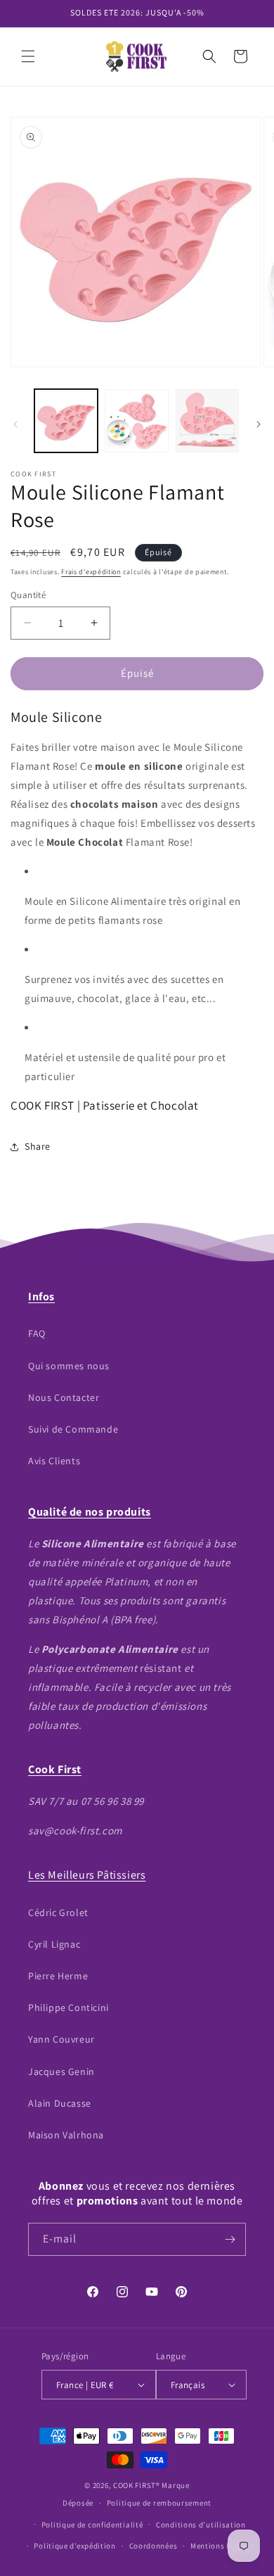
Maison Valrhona (66, 2135)
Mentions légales (222, 2546)
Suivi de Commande (73, 1429)
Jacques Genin (61, 2071)
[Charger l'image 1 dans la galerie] (66, 421)
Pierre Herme (58, 1976)
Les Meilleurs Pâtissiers (87, 1875)
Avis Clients (54, 1461)
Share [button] (38, 1146)
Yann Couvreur (61, 2039)
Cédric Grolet (58, 1912)
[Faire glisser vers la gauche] (15, 424)
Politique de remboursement (159, 2503)
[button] (28, 56)
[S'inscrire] (230, 2239)
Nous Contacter (64, 1397)
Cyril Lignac (54, 1944)
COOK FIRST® (137, 2485)
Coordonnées (154, 2546)
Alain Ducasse (60, 2103)
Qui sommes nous (69, 1366)
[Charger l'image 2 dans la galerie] (136, 421)
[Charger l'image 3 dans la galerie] (207, 421)
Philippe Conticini (68, 2007)
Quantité (28, 595)
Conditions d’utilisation (201, 2525)
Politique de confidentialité (92, 2525)
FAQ (37, 1333)
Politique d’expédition (74, 2546)
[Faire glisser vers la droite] (259, 424)
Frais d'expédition (91, 572)
